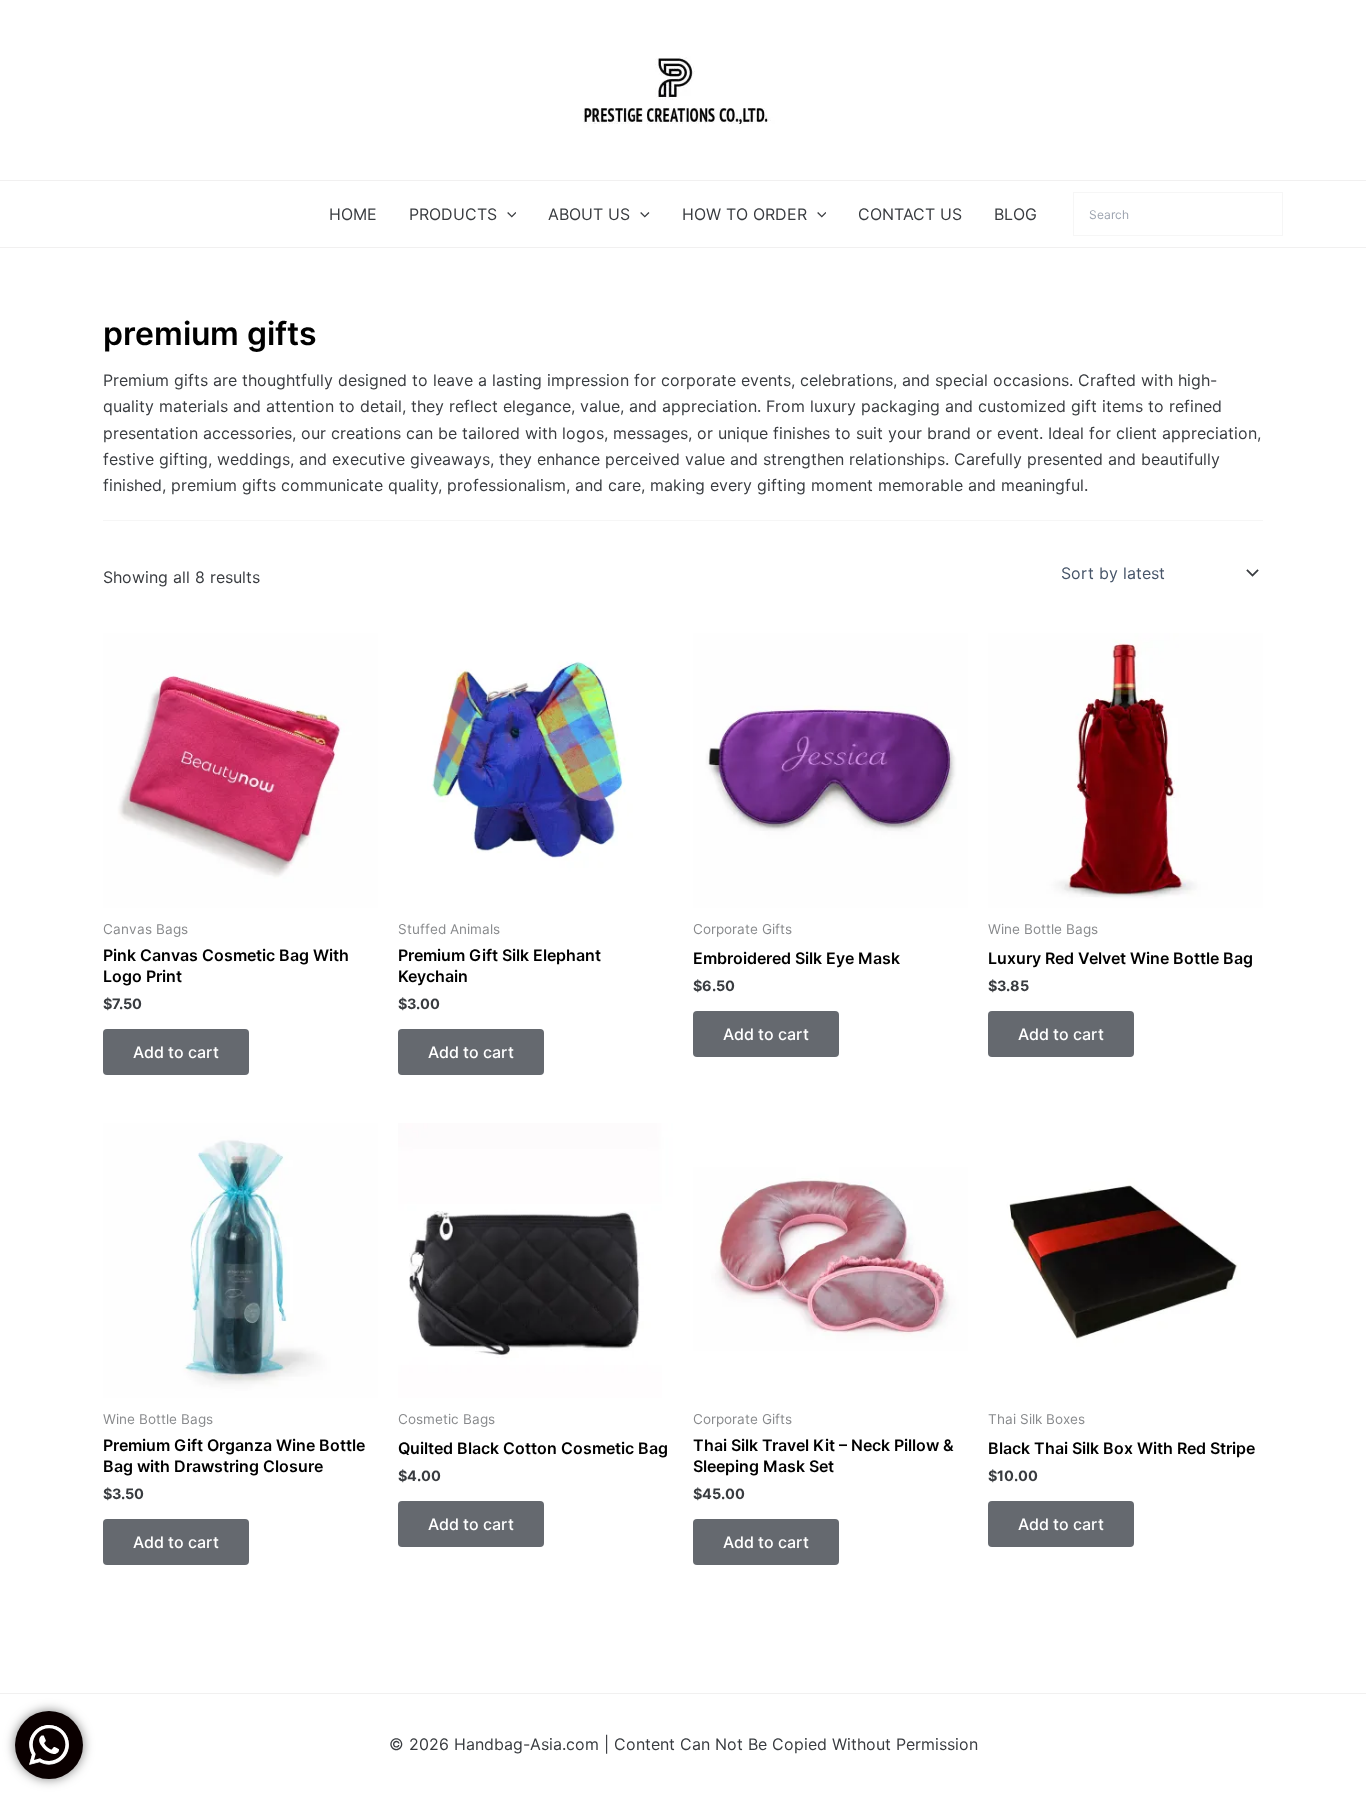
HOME (353, 214)
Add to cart (176, 1052)
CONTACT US (910, 214)
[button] (507, 214)
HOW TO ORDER (744, 214)
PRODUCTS (453, 214)
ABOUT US (589, 214)
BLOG (1015, 214)
